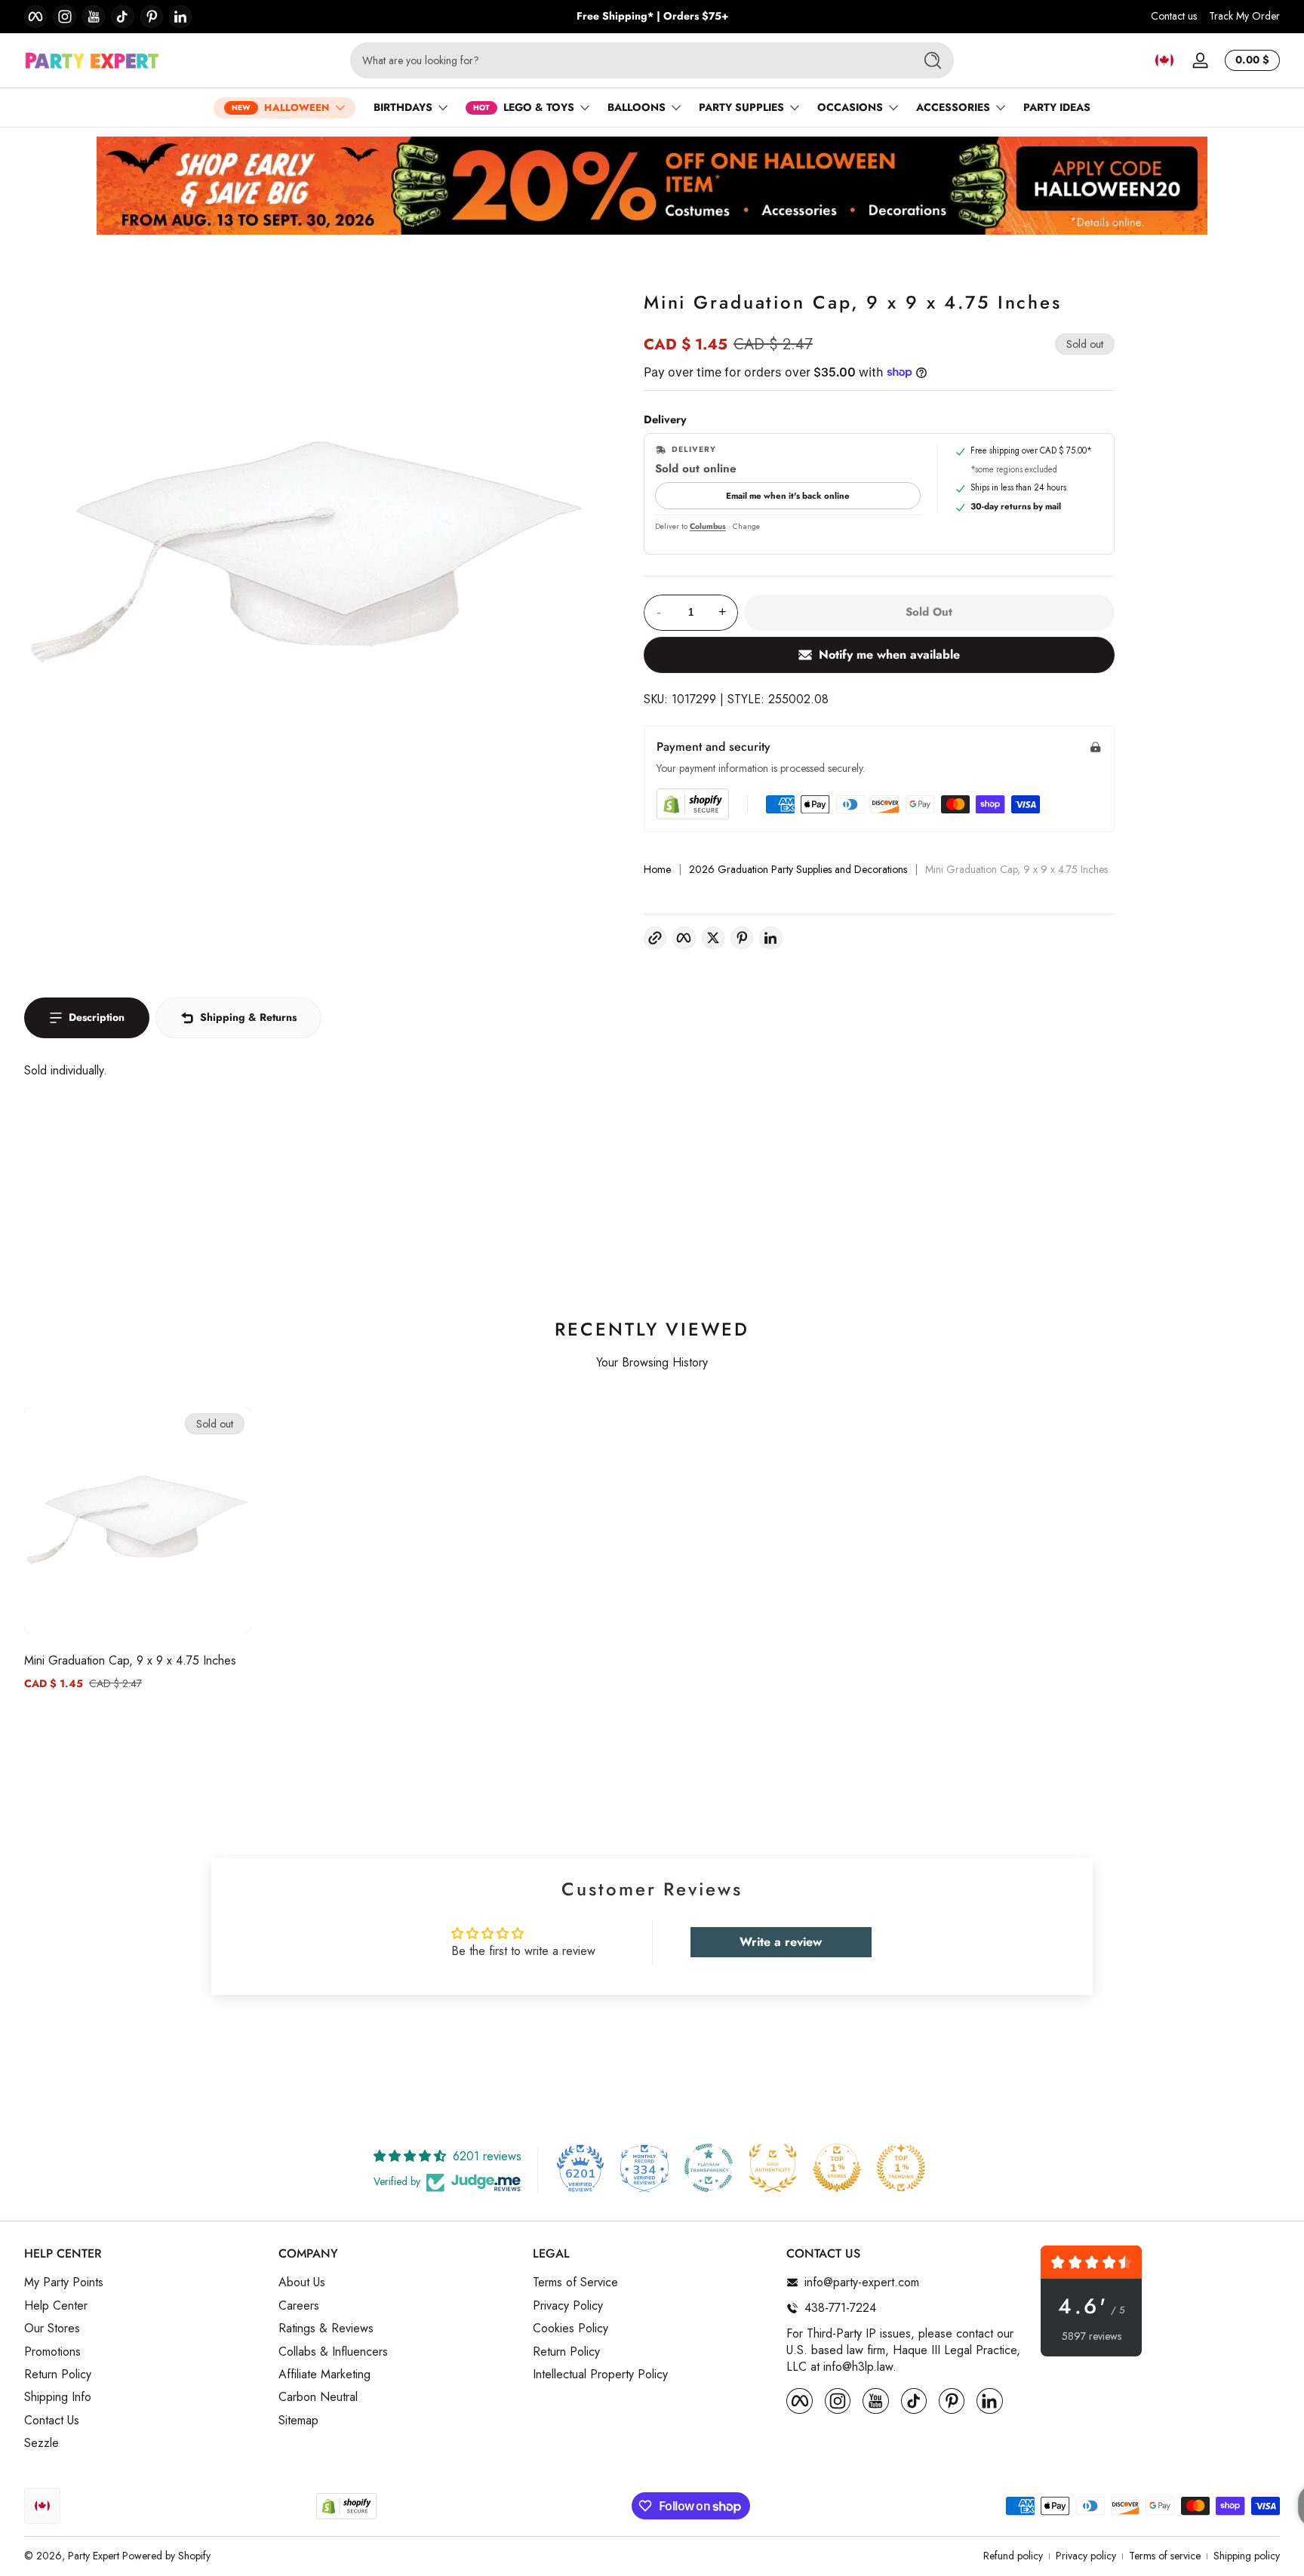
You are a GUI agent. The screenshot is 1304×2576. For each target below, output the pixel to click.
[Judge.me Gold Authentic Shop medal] (773, 2168)
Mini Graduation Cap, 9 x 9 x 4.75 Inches (130, 1660)
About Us (302, 2282)
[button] (1164, 60)
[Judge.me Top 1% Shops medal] (837, 2168)
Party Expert (94, 2556)
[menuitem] (144, 2282)
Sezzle (42, 2443)
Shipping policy (1247, 2556)
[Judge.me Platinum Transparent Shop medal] (709, 2168)
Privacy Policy (568, 2306)
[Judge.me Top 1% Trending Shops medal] (901, 2168)
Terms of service (1165, 2556)
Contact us (1174, 16)
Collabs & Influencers (333, 2351)
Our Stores (52, 2329)
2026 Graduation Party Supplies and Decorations (798, 870)
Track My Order (1244, 16)
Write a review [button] (781, 1942)
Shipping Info (58, 2397)
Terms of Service (575, 2282)
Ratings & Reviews (326, 2329)
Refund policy (1013, 2556)
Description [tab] (97, 1017)
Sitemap (298, 2421)
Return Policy (58, 2375)
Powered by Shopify (166, 2556)
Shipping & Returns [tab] (248, 1017)
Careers (299, 2306)
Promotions (52, 2351)
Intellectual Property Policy (600, 2375)
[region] (652, 17)
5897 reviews (1092, 2336)
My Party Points (64, 2282)
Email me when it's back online (788, 496)
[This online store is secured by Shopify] (693, 804)
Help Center (56, 2306)
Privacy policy (1086, 2556)
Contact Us (52, 2421)
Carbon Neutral (318, 2397)
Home (657, 870)
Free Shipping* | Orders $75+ (652, 16)
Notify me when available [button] (889, 655)
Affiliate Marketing (324, 2375)
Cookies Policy (570, 2329)
